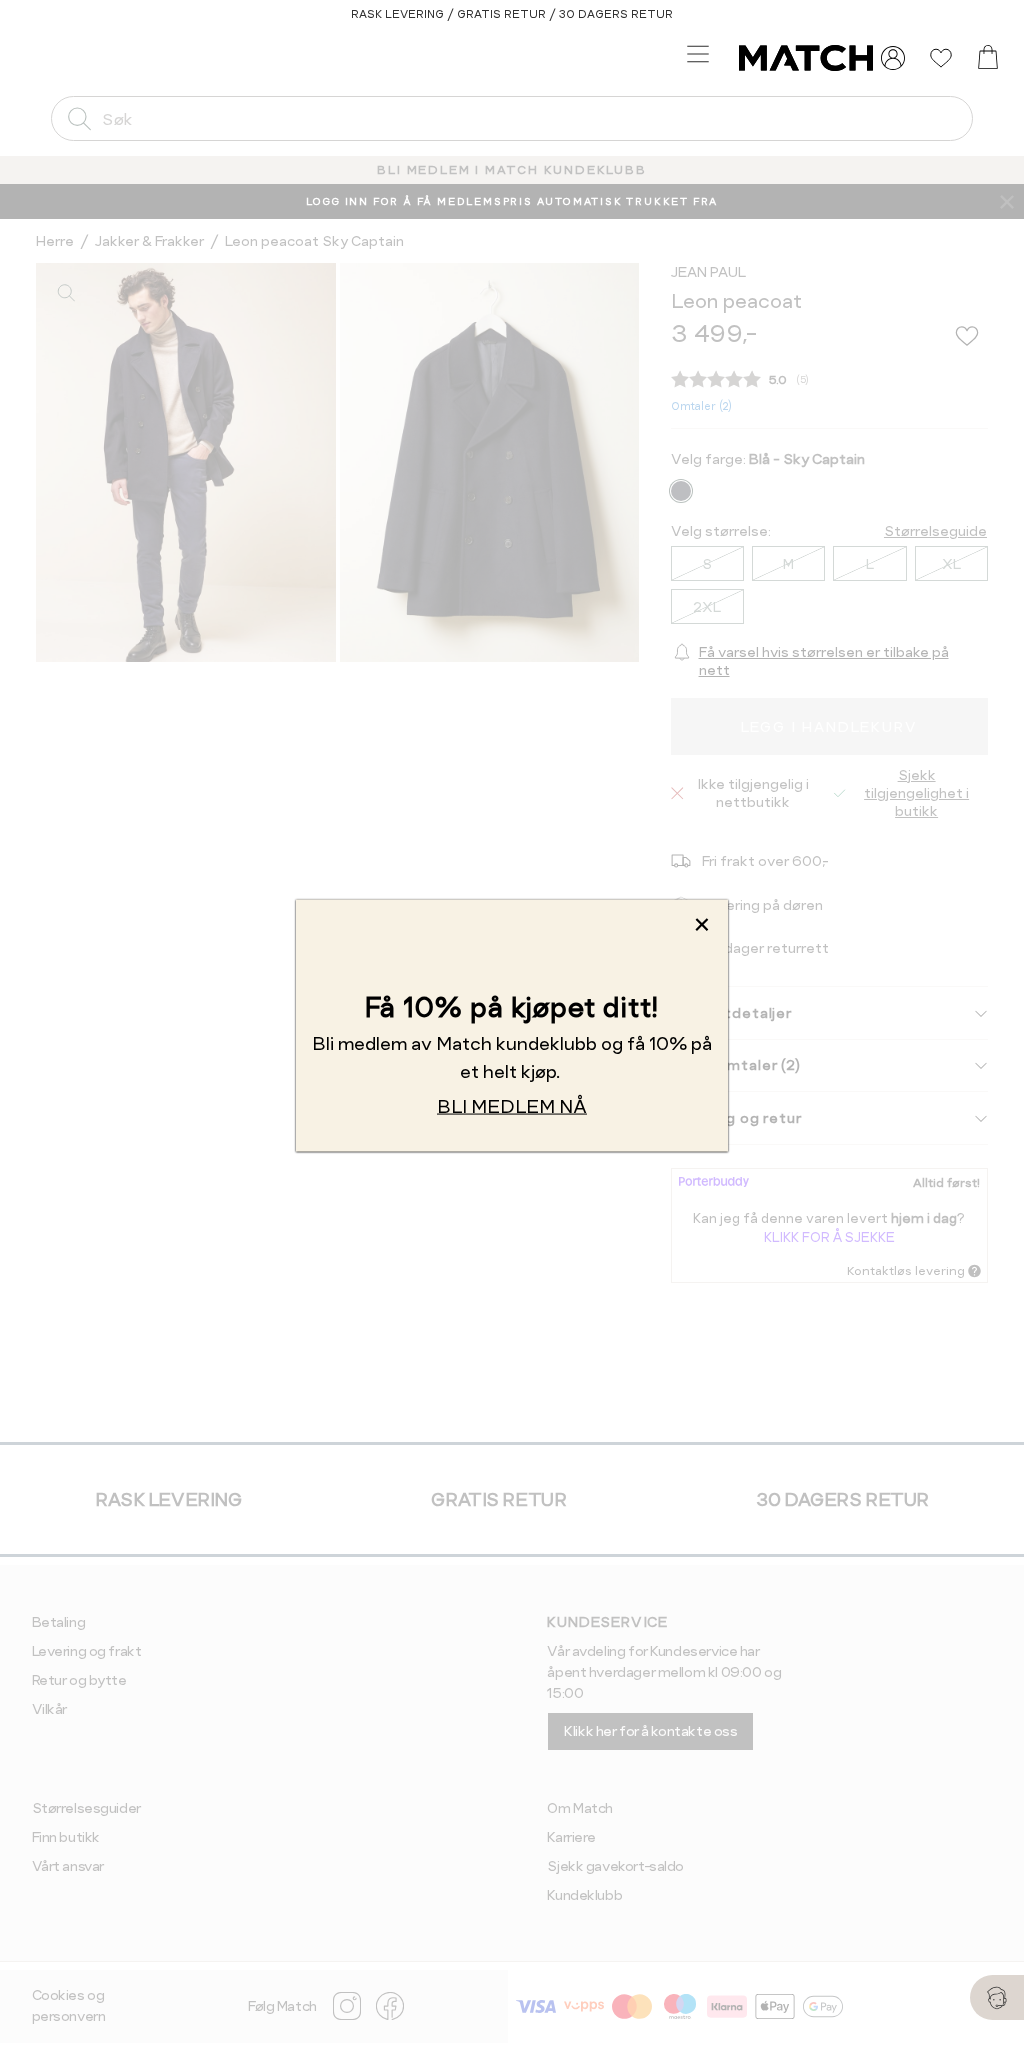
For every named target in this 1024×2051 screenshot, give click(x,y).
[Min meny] (893, 58)
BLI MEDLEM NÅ (512, 1105)
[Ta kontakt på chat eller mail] (997, 1997)
